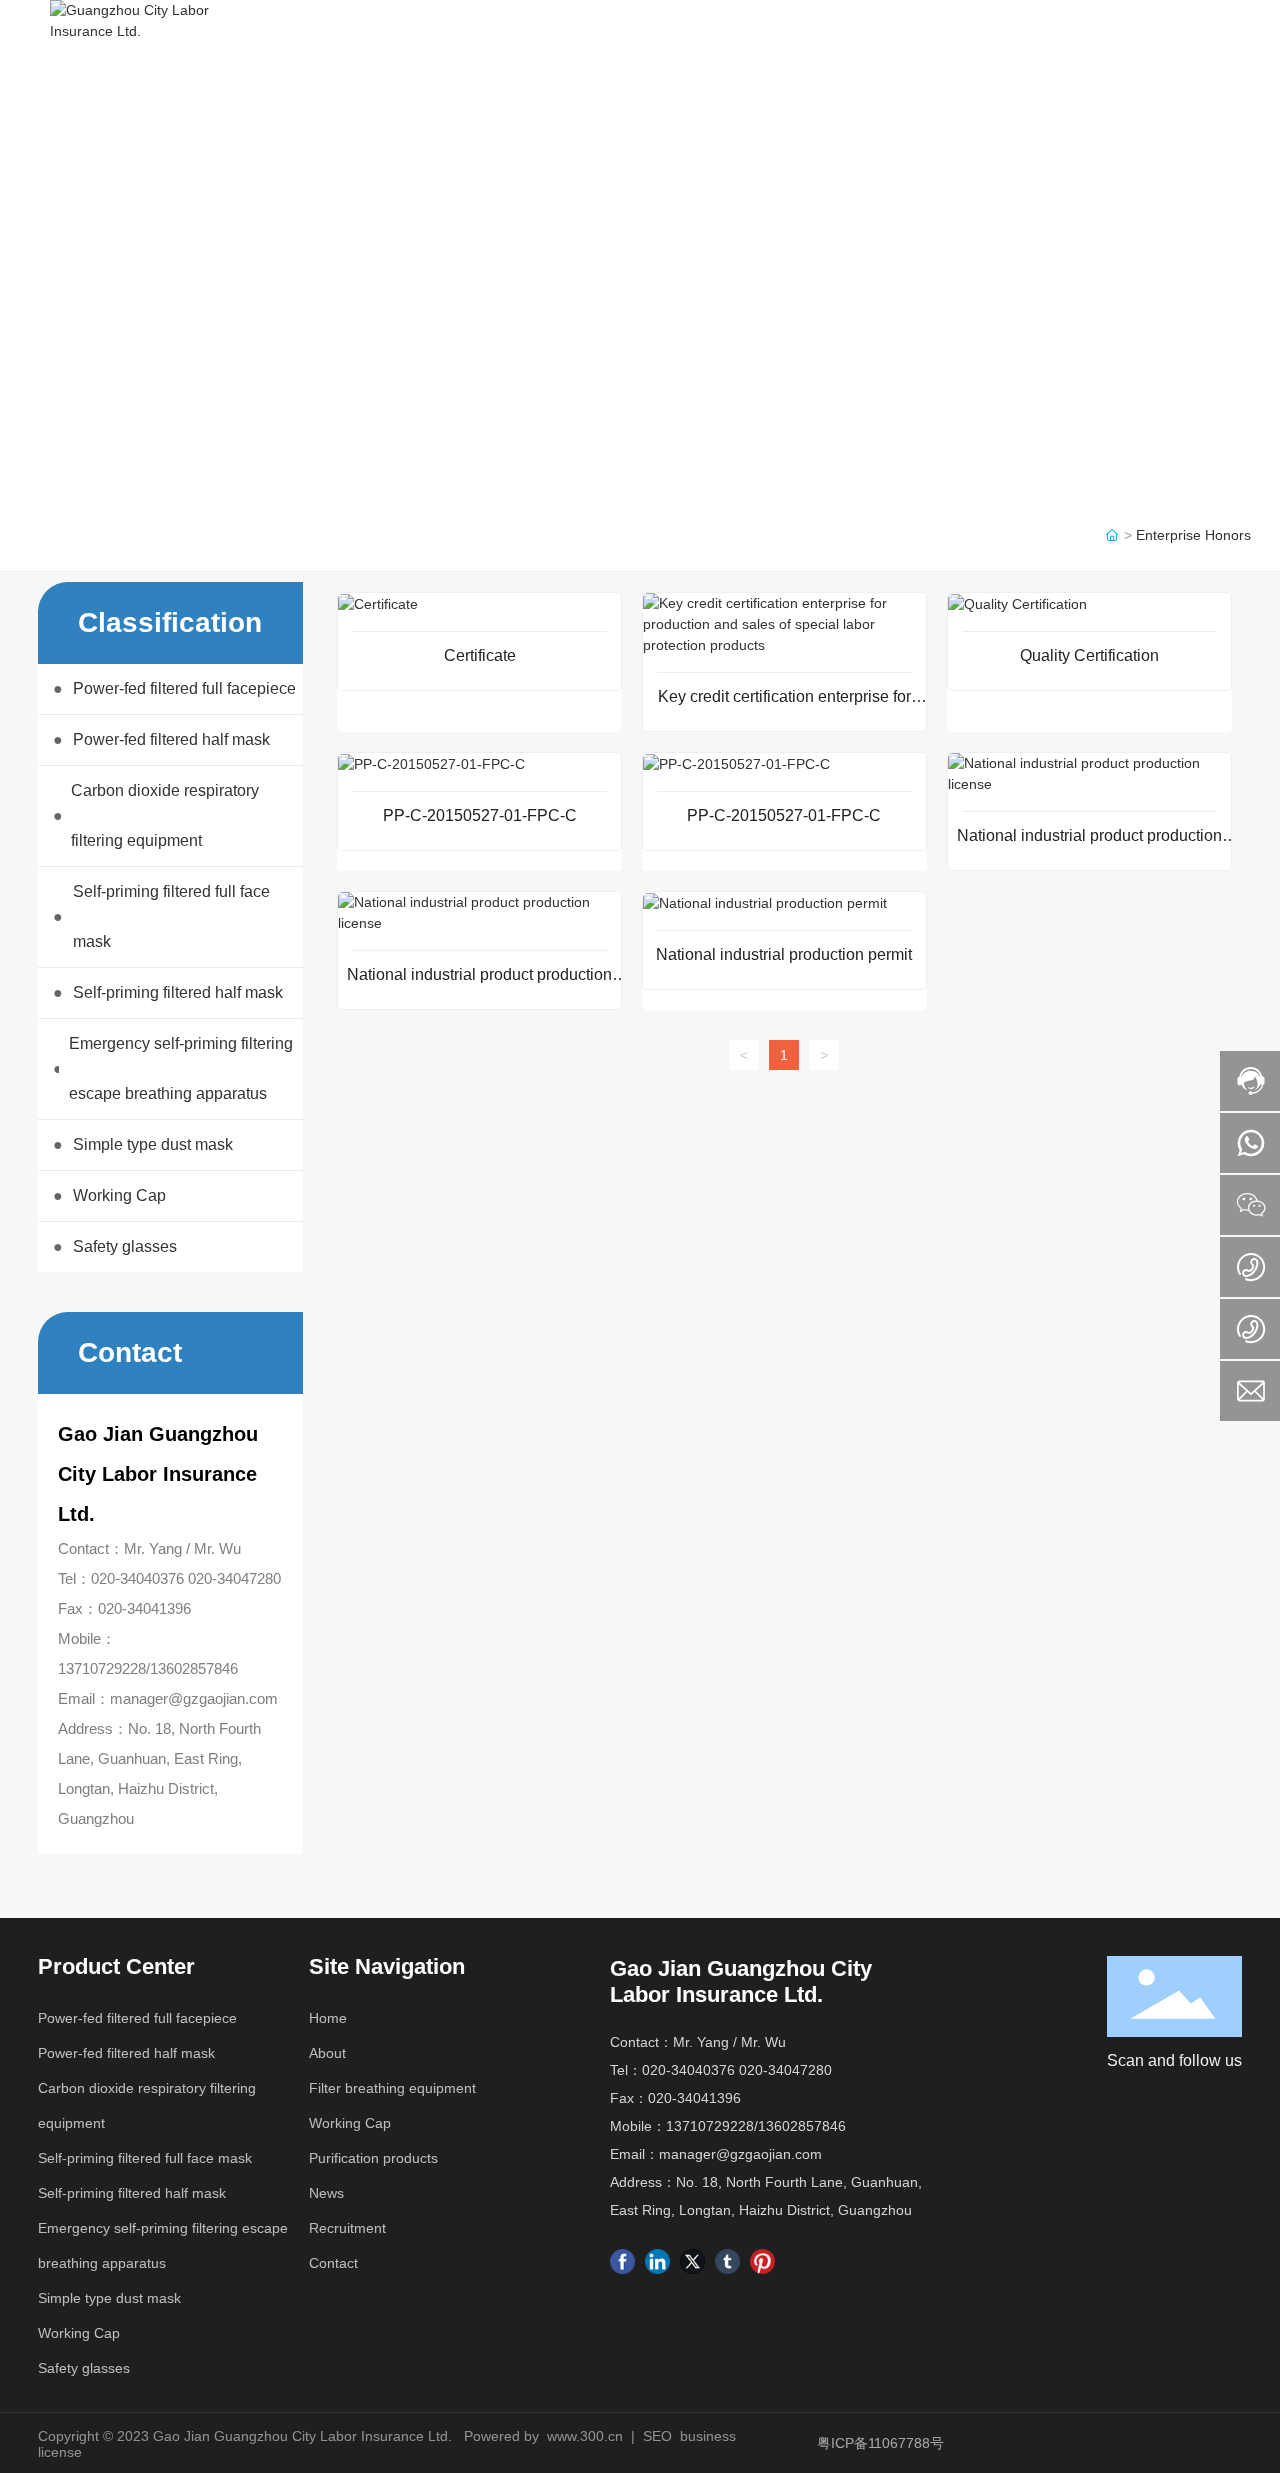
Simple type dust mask (109, 2298)
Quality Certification (1089, 655)
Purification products (373, 2158)
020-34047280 (234, 1578)
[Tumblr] (727, 2261)
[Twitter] (692, 2261)
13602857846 (194, 1668)
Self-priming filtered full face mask (145, 2158)
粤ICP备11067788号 (880, 2443)
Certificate (480, 655)
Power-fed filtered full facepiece (137, 2018)
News (326, 2193)
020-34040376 (137, 1578)
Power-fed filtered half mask (126, 2053)
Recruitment (347, 2228)
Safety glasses (84, 2368)
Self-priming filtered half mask (132, 2193)
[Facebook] (622, 2261)
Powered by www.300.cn (543, 2436)
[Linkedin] (657, 2261)
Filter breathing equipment (392, 2088)
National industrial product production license (1089, 844)
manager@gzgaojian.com (194, 1698)
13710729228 (102, 1668)
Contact (333, 2263)
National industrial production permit (784, 954)
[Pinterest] (762, 2261)
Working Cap (79, 2333)
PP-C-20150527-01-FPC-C (480, 815)
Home (328, 2018)
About (327, 2053)
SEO (657, 2436)
